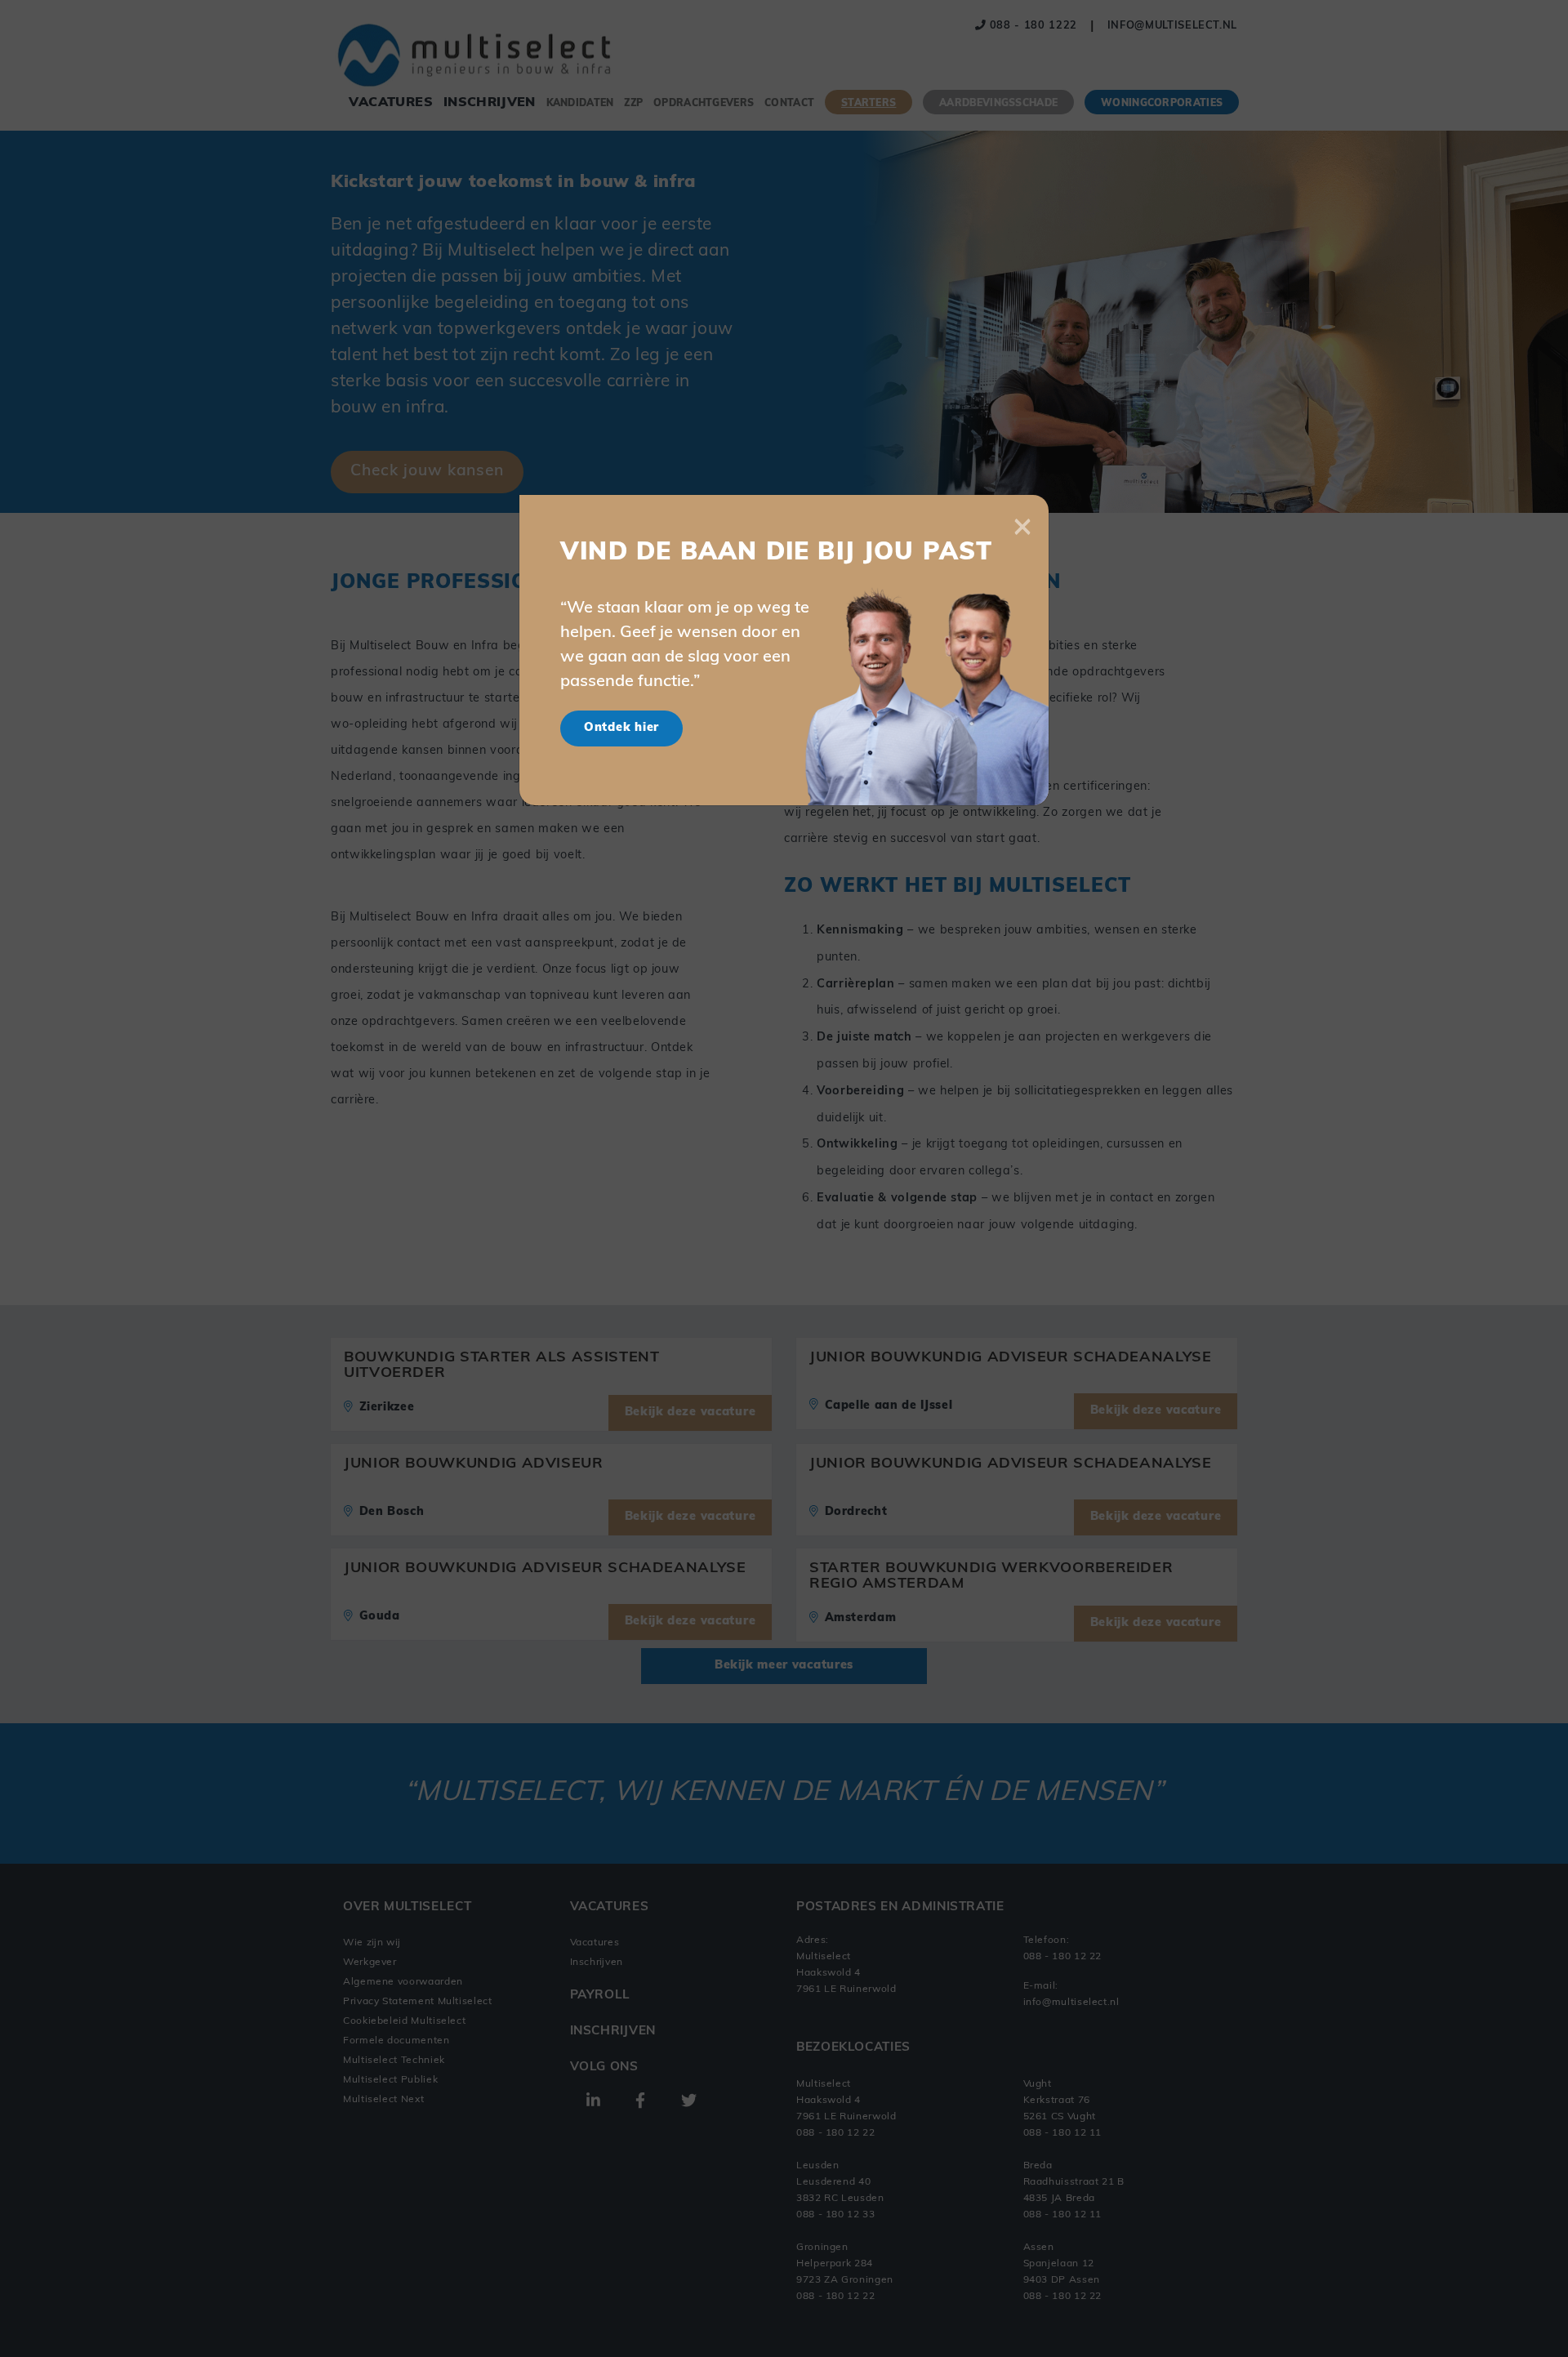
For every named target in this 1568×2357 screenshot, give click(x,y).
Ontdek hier (621, 728)
